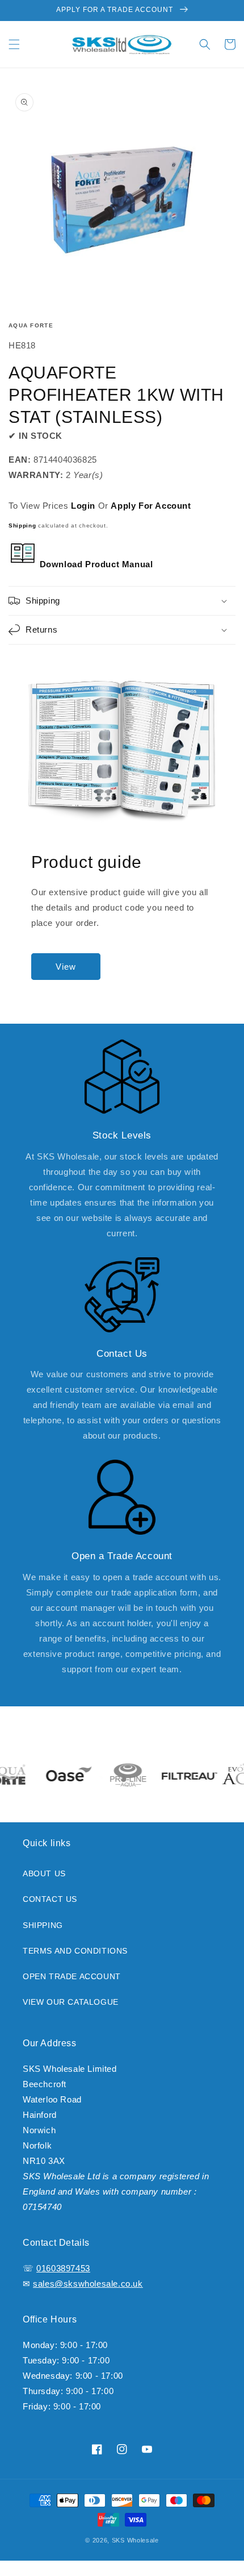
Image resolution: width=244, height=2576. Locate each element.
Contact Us (50, 1899)
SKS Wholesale (135, 2540)
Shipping (22, 525)
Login (83, 506)
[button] (14, 44)
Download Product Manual (95, 564)
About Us (44, 1873)
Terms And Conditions (75, 1951)
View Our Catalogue (71, 2002)
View (66, 967)
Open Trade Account (72, 1976)
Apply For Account (151, 506)
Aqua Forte (31, 325)
